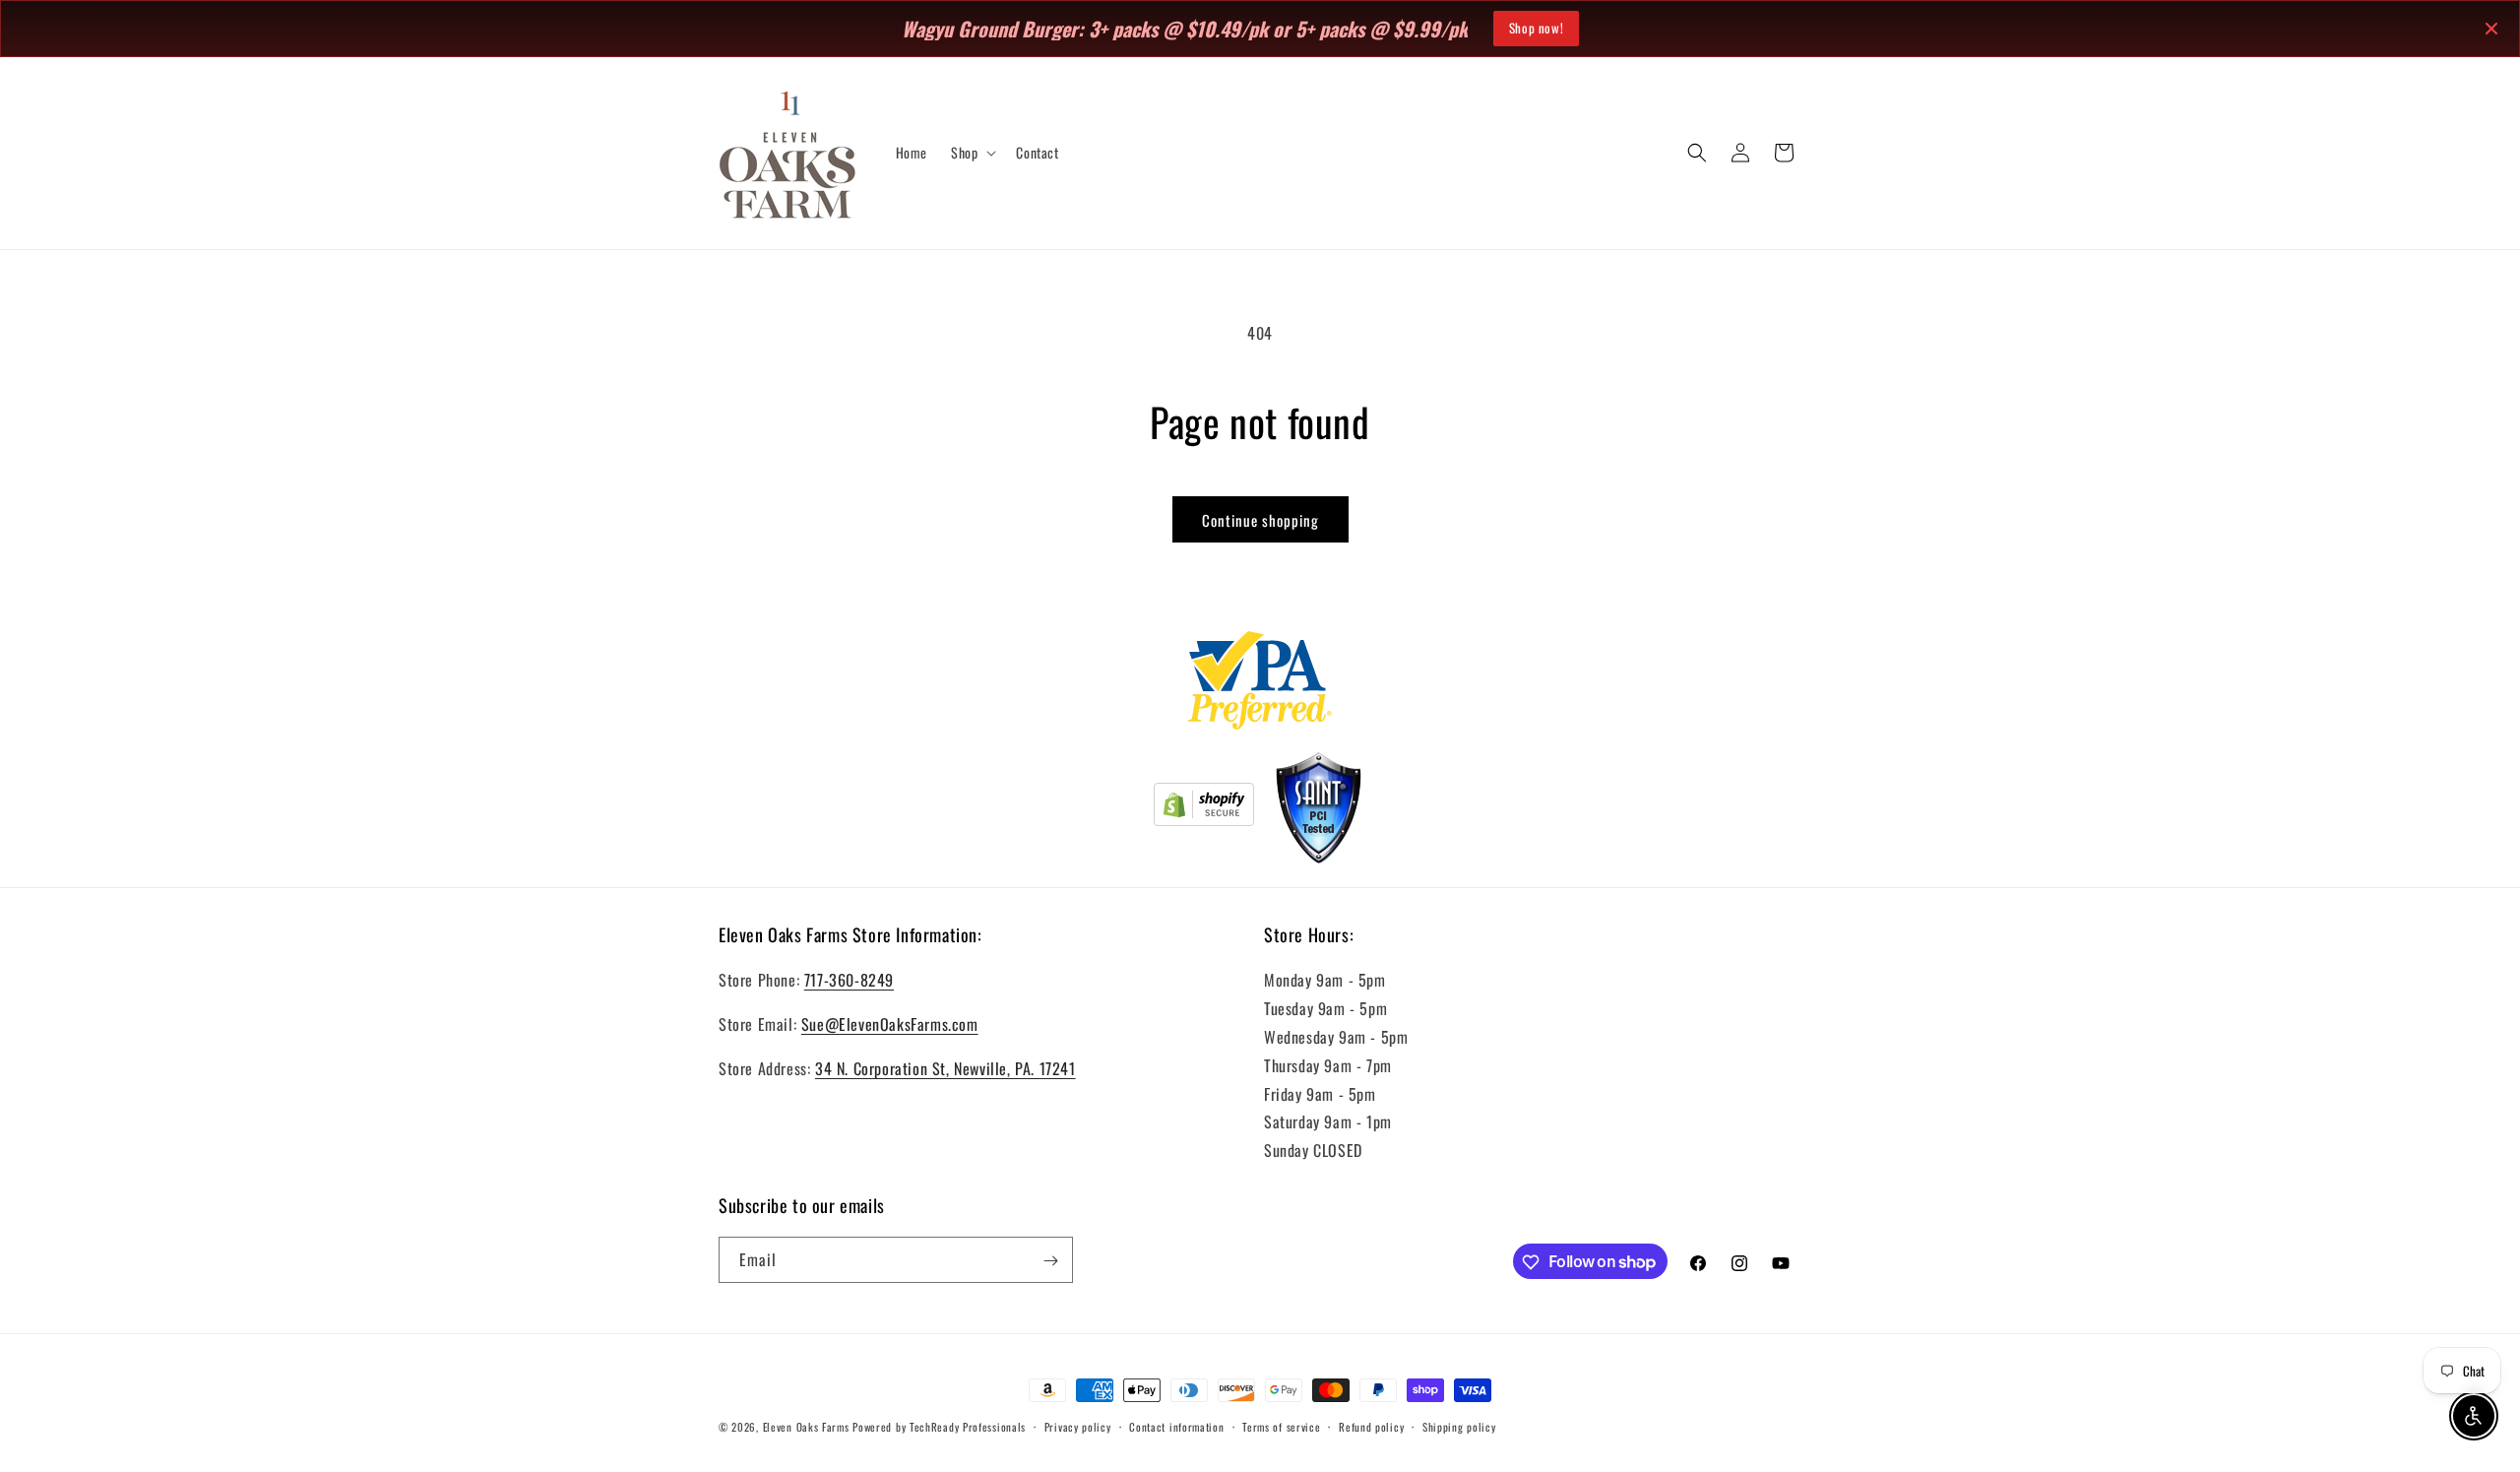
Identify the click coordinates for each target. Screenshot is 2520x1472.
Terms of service (1281, 1426)
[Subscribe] (1050, 1261)
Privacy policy (1078, 1426)
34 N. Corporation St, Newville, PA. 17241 (945, 1068)
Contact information (1176, 1426)
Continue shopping (1260, 520)
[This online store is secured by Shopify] (1204, 808)
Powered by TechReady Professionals (939, 1427)
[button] (972, 153)
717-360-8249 (849, 981)
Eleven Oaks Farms (806, 1427)
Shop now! (1536, 28)
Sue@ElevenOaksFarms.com (890, 1024)
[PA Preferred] (1260, 684)
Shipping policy (1459, 1426)
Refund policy (1371, 1426)
